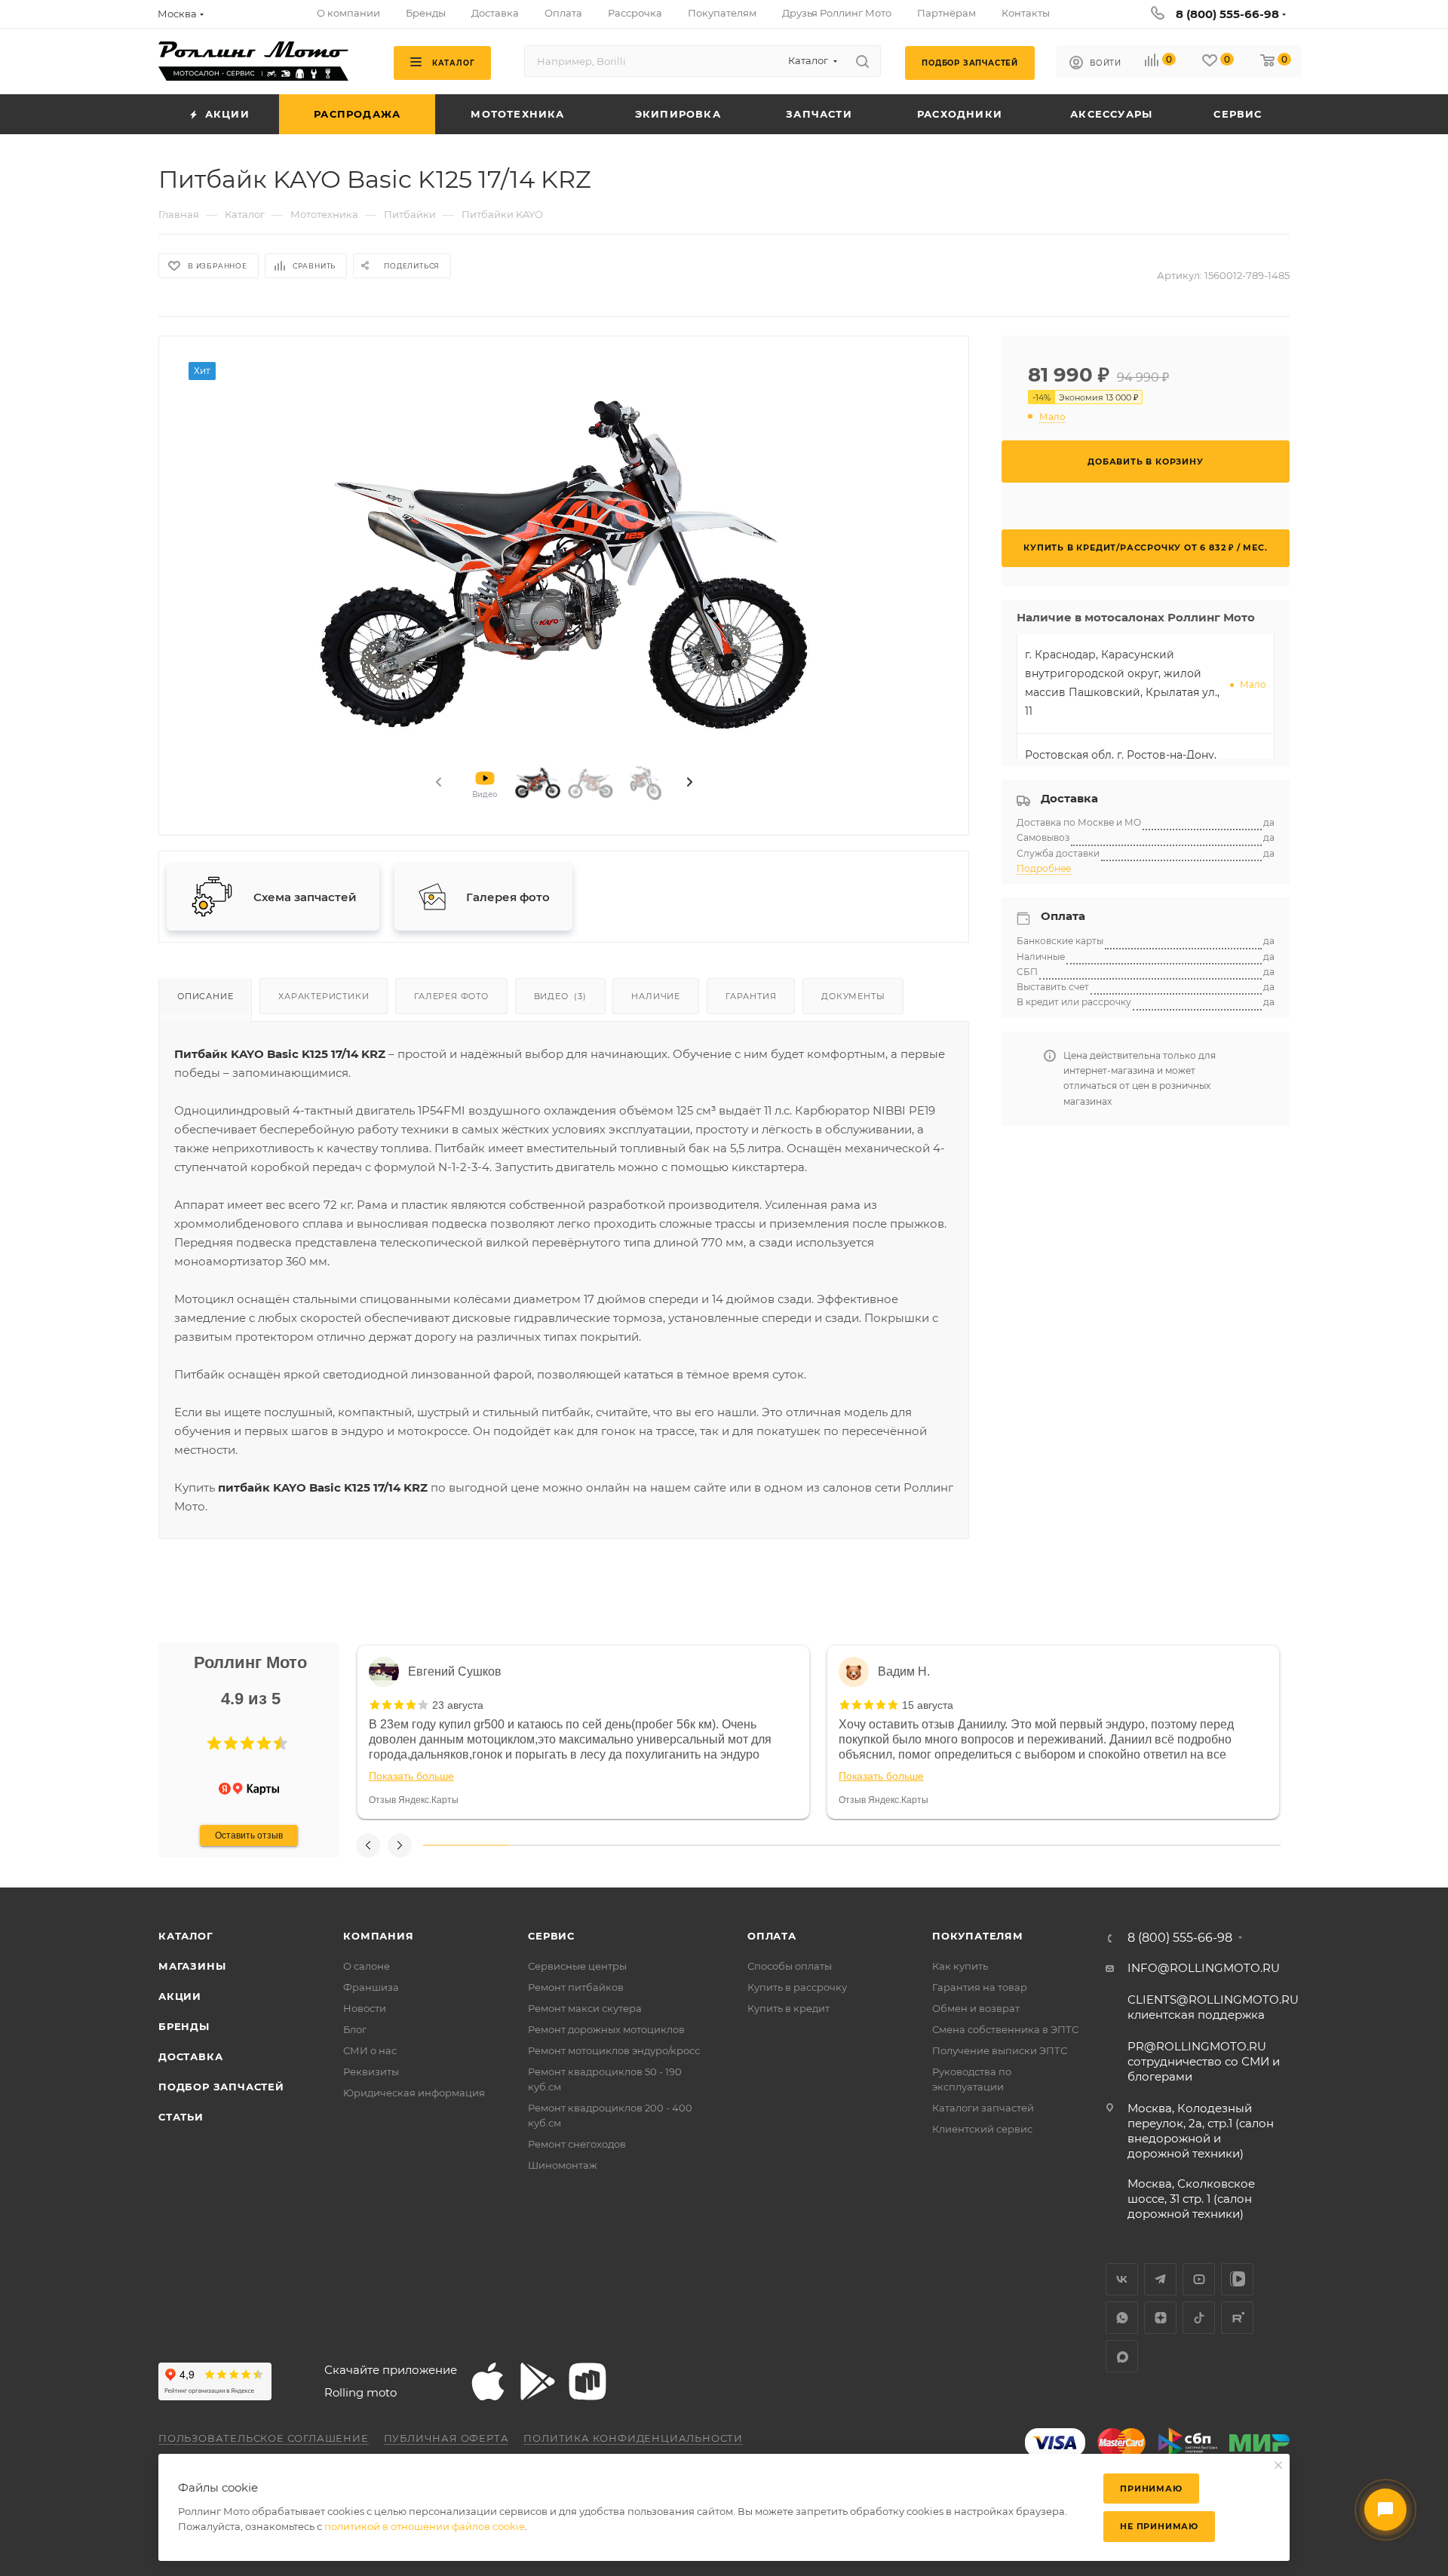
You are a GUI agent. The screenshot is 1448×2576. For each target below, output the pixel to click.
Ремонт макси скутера (585, 2008)
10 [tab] (1238, 1845)
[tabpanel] (583, 1732)
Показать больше (411, 1776)
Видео (560, 996)
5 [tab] (809, 1845)
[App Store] (488, 2381)
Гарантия (751, 996)
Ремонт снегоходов (577, 2144)
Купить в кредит (788, 2008)
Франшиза (371, 1987)
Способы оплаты (790, 1966)
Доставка (190, 2056)
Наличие (656, 996)
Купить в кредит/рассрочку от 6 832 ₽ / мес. (1145, 547)
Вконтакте (1122, 2279)
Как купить (960, 1966)
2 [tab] (552, 1845)
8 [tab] (1066, 1845)
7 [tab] (980, 1845)
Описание (205, 996)
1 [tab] (466, 1845)
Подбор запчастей (221, 2087)
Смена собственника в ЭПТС (1005, 2029)
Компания (378, 1936)
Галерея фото (451, 996)
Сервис (551, 1936)
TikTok (1199, 2318)
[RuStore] (587, 2381)
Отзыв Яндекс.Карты (414, 1800)
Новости (365, 2008)
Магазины (192, 1966)
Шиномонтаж (563, 2165)
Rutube (1237, 2318)
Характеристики (324, 996)
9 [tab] (1152, 1845)
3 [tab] (637, 1845)
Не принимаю (1159, 2526)
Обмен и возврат (976, 2008)
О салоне (367, 1966)
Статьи (181, 2117)
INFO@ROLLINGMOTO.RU (1204, 1968)
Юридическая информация (414, 2093)
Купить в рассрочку (797, 1987)
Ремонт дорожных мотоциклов (606, 2029)
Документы (853, 996)
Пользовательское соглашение (264, 2438)
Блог (355, 2029)
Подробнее (1044, 868)
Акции (180, 1996)
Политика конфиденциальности (633, 2438)
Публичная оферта (446, 2438)
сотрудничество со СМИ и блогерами (1204, 2061)
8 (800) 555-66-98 (1227, 14)
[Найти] (862, 61)
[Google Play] (538, 2381)
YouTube (1199, 2279)
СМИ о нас (370, 2050)
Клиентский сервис (982, 2129)
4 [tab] (723, 1845)
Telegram (1160, 2279)
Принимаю (1151, 2489)
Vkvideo (1237, 2279)
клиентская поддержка (1213, 2007)
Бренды (184, 2026)
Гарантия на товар (980, 1987)
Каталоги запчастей (983, 2108)
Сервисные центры (577, 1966)
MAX (1122, 2356)
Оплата (772, 1936)
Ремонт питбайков (576, 1987)
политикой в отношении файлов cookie (425, 2526)
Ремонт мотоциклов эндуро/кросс (614, 2050)
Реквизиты (371, 2072)
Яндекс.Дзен (1160, 2318)
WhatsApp (1122, 2318)
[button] (214, 1743)
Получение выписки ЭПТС (1000, 2050)
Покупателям (978, 1936)
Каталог (186, 1936)
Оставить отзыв (249, 1835)
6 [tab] (894, 1845)
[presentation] (437, 783)
